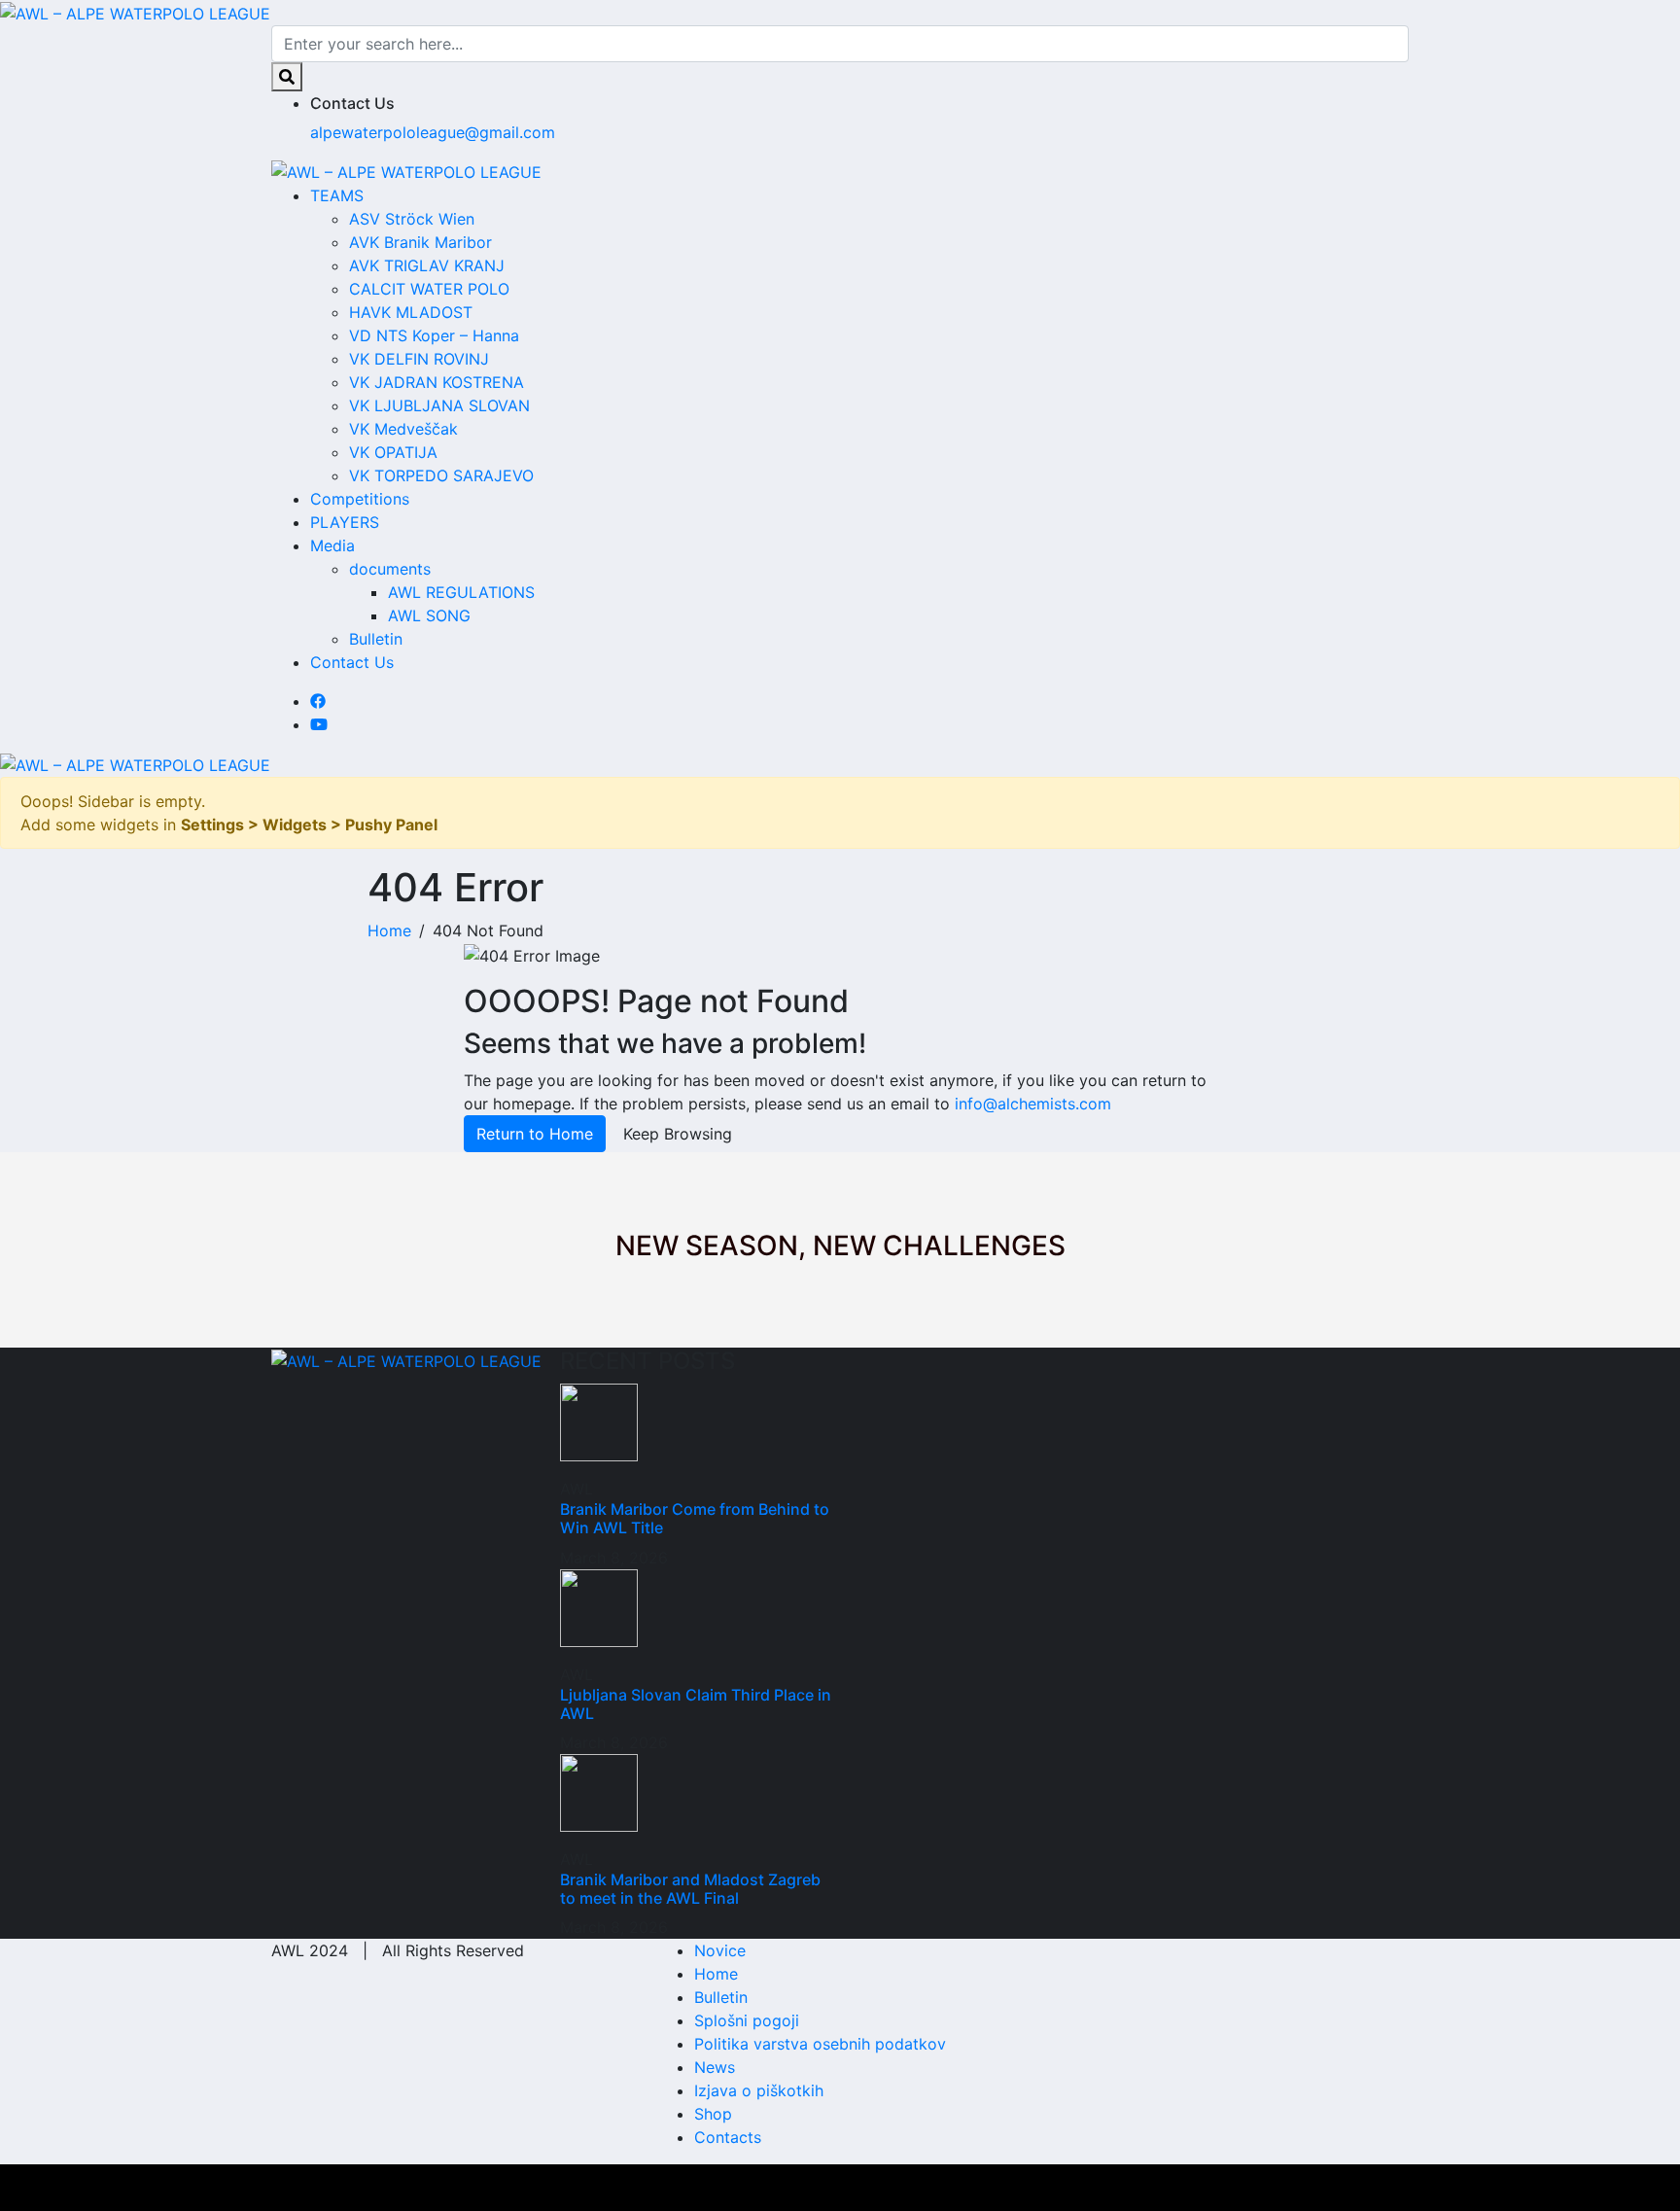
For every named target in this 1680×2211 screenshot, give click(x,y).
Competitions (360, 499)
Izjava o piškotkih (759, 2090)
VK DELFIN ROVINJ (419, 359)
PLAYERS (345, 522)
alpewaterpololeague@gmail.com (433, 132)
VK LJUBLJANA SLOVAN (439, 405)
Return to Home (535, 1134)
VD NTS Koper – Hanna (434, 335)
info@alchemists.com (1033, 1104)
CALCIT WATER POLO (429, 289)
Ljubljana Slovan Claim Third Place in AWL (696, 1704)
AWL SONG (429, 615)
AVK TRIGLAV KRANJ (427, 265)
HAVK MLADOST (411, 312)
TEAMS (337, 195)
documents (390, 569)
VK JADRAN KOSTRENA (437, 382)
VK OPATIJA (393, 452)
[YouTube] (319, 724)
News (715, 2067)
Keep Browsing (678, 1134)
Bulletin (376, 639)
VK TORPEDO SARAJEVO (441, 475)
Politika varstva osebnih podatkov (820, 2044)
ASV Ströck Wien (412, 219)
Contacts (728, 2137)
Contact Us (352, 662)
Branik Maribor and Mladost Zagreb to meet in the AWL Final (690, 1889)
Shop (713, 2114)
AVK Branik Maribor (420, 242)
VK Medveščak (403, 429)
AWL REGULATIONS (461, 592)
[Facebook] (318, 701)
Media (332, 545)
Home (716, 1974)
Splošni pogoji (747, 2020)
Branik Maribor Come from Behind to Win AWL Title (695, 1518)
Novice (720, 1950)
